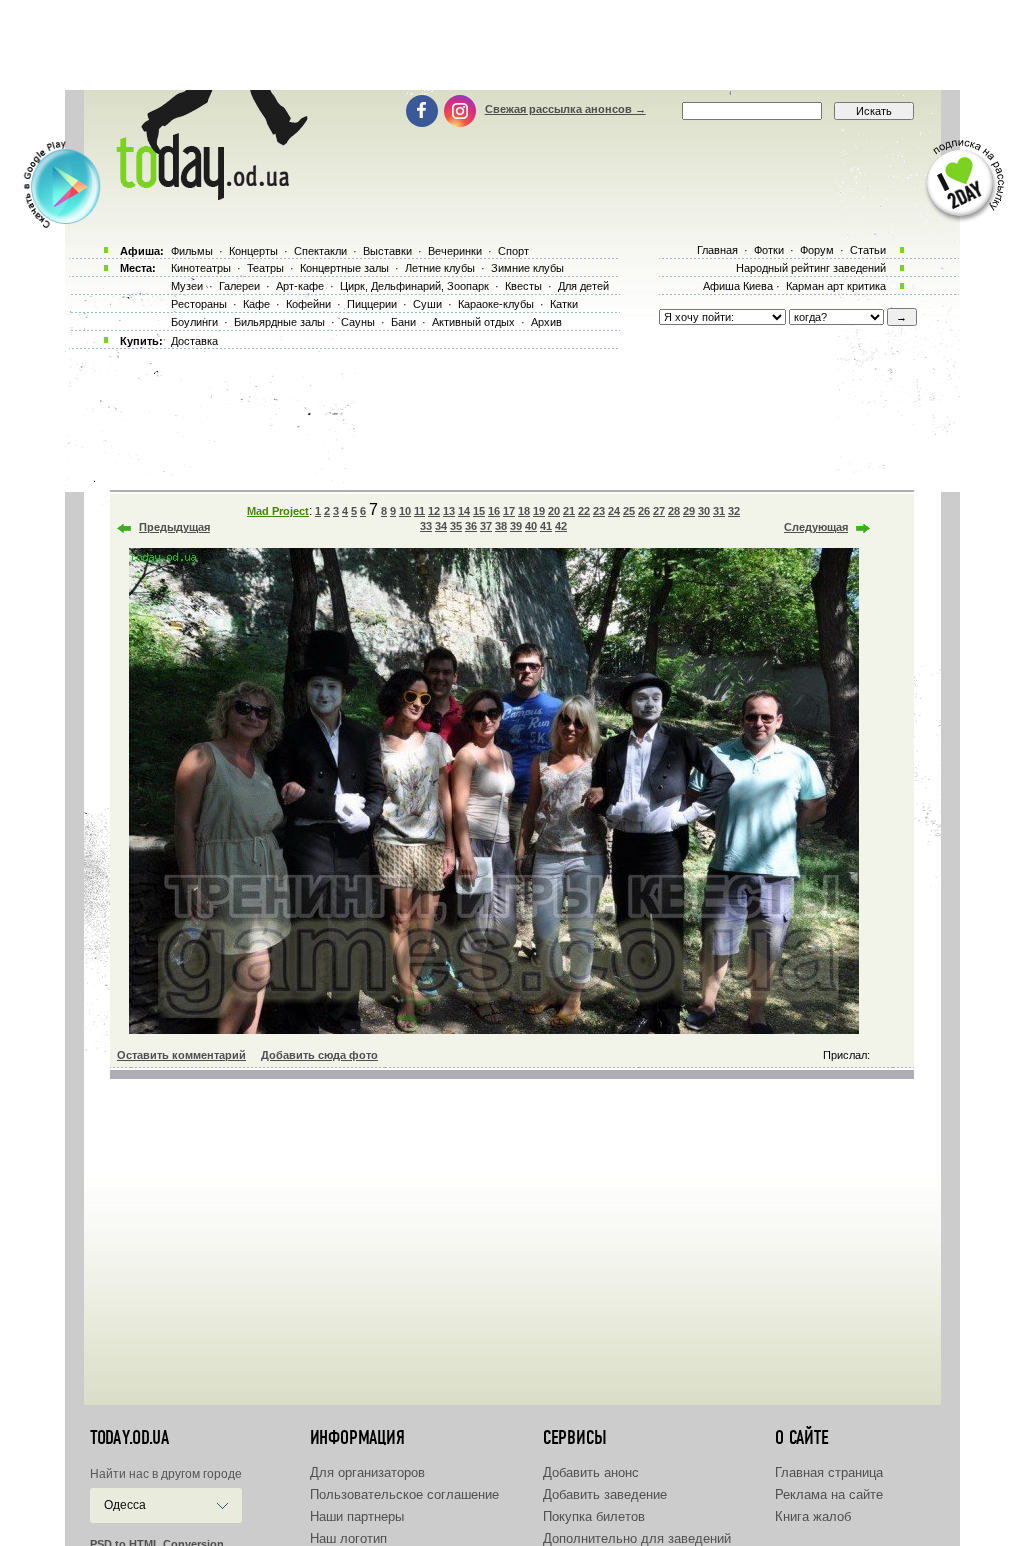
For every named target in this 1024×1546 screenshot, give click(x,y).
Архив (546, 322)
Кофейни (308, 304)
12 (434, 511)
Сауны (358, 322)
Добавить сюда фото (319, 1055)
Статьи (868, 250)
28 (674, 511)
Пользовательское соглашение (404, 1494)
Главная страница (829, 1472)
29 (689, 511)
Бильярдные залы (279, 322)
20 (554, 511)
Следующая (816, 527)
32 (734, 511)
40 (531, 526)
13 (449, 511)
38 (501, 526)
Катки (564, 304)
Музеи (187, 286)
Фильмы (192, 251)
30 (704, 511)
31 (719, 511)
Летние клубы (440, 268)
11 (419, 511)
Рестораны (199, 304)
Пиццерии (372, 304)
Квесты (523, 286)
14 (464, 511)
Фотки (769, 250)
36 (471, 526)
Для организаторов (367, 1472)
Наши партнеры (357, 1516)
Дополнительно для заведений (637, 1538)
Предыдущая (174, 527)
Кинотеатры (201, 268)
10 (405, 511)
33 (426, 526)
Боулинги (194, 322)
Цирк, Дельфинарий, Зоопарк (414, 286)
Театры (265, 268)
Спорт (513, 251)
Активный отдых (473, 322)
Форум (817, 250)
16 (494, 511)
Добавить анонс (591, 1472)
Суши (427, 304)
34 (441, 526)
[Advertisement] (512, 45)
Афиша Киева (738, 286)
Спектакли (320, 251)
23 (599, 511)
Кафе (256, 304)
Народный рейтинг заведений (811, 268)
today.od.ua (129, 1438)
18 (524, 511)
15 (479, 511)
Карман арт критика (836, 286)
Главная (717, 250)
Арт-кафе (300, 286)
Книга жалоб (813, 1516)
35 (456, 526)
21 (569, 511)
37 (486, 526)
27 (659, 511)
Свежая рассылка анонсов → (565, 109)
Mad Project (278, 511)
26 (644, 511)
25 (629, 511)
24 (614, 511)
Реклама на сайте (829, 1494)
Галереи (239, 286)
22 (584, 511)
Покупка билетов (594, 1516)
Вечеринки (455, 251)
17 (509, 511)
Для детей (583, 286)
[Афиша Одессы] (208, 195)
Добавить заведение (605, 1494)
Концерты (253, 251)
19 (539, 511)
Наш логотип (348, 1538)
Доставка (194, 341)
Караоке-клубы (496, 304)
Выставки (387, 251)
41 (546, 526)
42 (561, 526)
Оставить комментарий (181, 1055)
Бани (403, 322)
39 (516, 526)
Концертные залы (344, 268)
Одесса (125, 1505)
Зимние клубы (527, 268)
